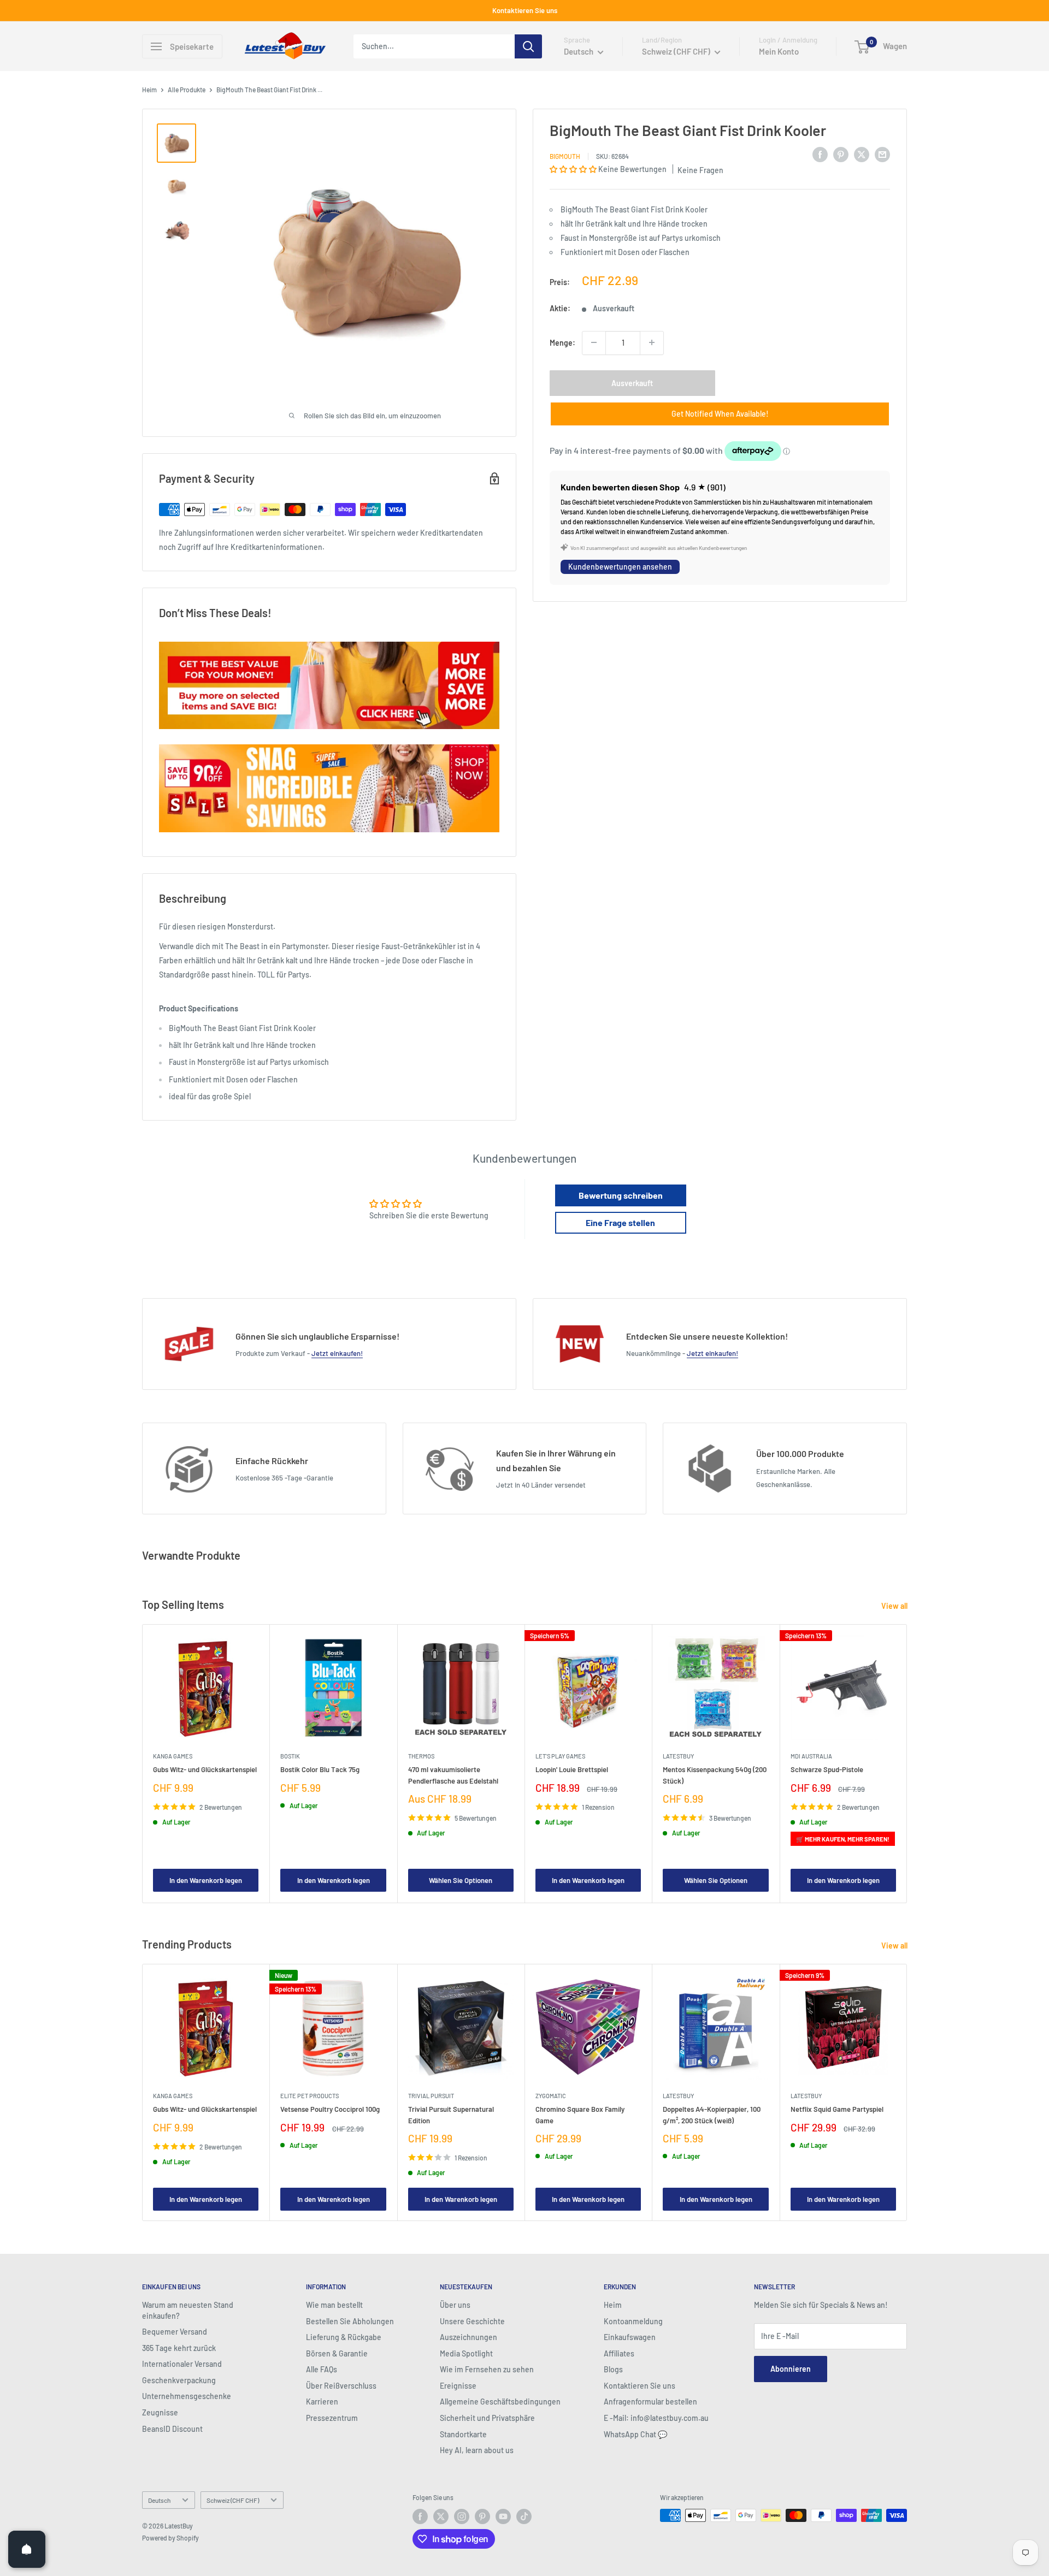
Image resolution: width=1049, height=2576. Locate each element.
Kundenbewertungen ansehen (620, 567)
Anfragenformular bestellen (650, 2402)
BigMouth (565, 156)
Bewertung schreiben (621, 1195)
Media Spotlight (466, 2353)
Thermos (421, 1757)
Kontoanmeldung (633, 2321)
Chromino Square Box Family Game (580, 2115)
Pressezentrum (332, 2418)
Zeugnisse (160, 2412)
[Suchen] (528, 46)
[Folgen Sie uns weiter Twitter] (441, 2516)
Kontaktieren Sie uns (525, 10)
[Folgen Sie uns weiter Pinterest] (482, 2516)
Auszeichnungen (468, 2337)
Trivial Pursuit (431, 2096)
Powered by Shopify (170, 2538)
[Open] (27, 2549)
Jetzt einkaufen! (337, 1353)
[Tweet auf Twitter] (862, 154)
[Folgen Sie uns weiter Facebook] (420, 2516)
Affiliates (619, 2353)
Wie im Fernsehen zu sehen (487, 2369)
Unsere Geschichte (472, 2321)
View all (895, 1606)
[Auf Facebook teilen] (820, 154)
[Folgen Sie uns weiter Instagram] (462, 2516)
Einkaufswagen (630, 2337)
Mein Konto (779, 51)
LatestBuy (678, 1757)
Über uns (455, 2305)
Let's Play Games (560, 1757)
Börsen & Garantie (337, 2353)
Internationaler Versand (182, 2364)
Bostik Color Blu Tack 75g (320, 1770)
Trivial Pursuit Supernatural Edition (451, 2115)
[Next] (907, 1764)
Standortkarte (463, 2434)
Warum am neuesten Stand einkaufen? (188, 2310)
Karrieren (322, 2402)
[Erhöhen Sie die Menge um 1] (652, 342)
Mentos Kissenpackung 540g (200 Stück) (715, 1775)
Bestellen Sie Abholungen (350, 2321)
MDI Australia (811, 1757)
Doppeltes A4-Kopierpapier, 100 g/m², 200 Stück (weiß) (712, 2115)
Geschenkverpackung (179, 2380)
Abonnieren (791, 2369)
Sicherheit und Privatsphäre (487, 2418)
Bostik (290, 1757)
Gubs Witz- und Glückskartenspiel (205, 1770)
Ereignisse (458, 2386)
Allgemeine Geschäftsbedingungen (500, 2402)
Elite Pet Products (310, 2096)
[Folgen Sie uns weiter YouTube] (503, 2516)
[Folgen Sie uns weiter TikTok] (524, 2516)
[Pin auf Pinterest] (841, 154)
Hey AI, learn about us (477, 2450)
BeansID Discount (172, 2429)
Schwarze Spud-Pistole (827, 1770)
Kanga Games (173, 1757)
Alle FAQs (322, 2369)
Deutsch (159, 2500)
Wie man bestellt (334, 2305)
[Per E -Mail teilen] (882, 154)
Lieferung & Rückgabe (344, 2337)
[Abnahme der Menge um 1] (594, 342)
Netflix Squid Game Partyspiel (837, 2109)
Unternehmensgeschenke (187, 2396)
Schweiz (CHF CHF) (233, 2500)
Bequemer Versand (175, 2332)
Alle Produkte (187, 90)
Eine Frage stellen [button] (620, 1222)
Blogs (613, 2369)
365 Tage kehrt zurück (179, 2348)
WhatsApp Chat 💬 (635, 2434)
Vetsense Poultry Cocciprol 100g (330, 2109)
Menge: (562, 342)
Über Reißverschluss (341, 2386)
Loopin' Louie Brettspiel (572, 1770)
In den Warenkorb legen (206, 1881)
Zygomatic (551, 2096)
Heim (149, 90)
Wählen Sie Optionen (461, 1881)
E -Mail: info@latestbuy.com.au (656, 2418)
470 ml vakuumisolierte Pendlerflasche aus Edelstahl (453, 1775)
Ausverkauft (632, 383)
